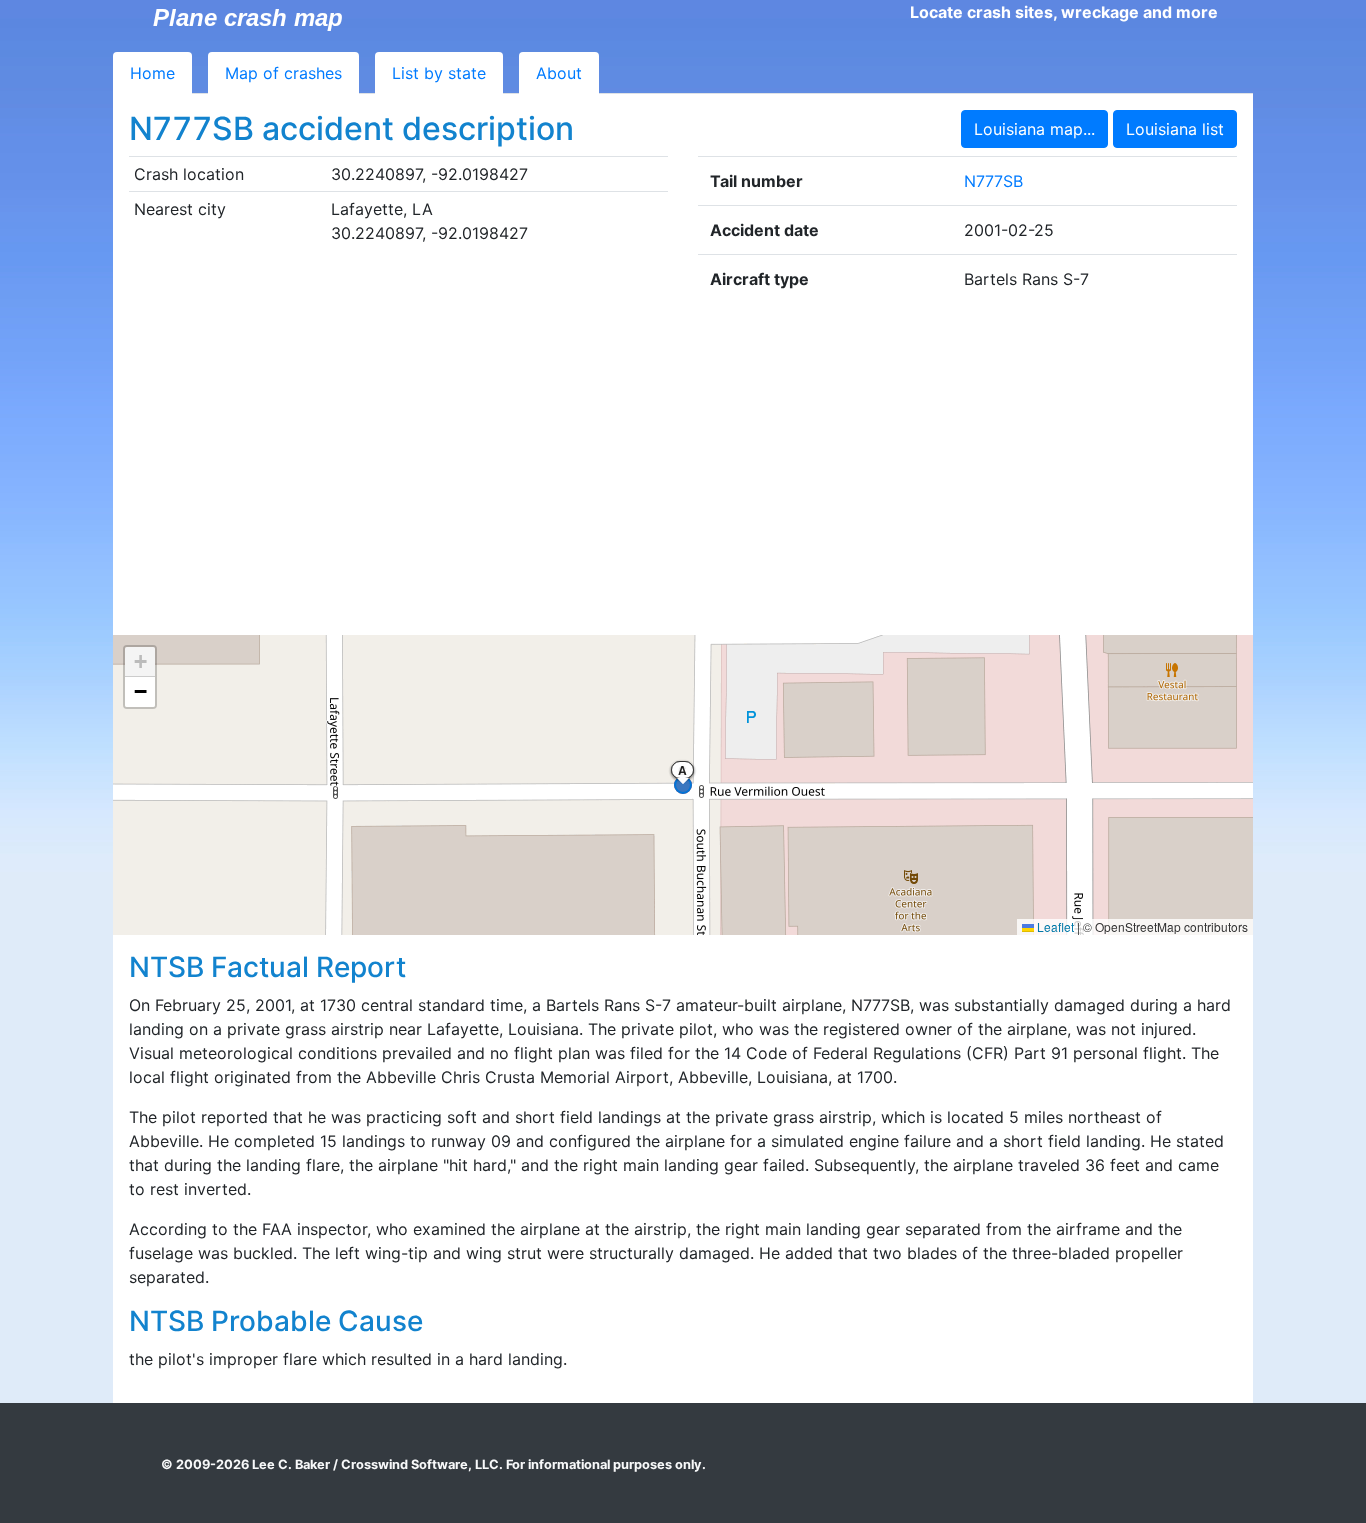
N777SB (993, 181)
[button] (140, 662)
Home (152, 73)
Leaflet (1054, 926)
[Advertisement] (683, 469)
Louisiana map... (1034, 129)
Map (283, 73)
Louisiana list (1175, 129)
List (439, 73)
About (559, 73)
